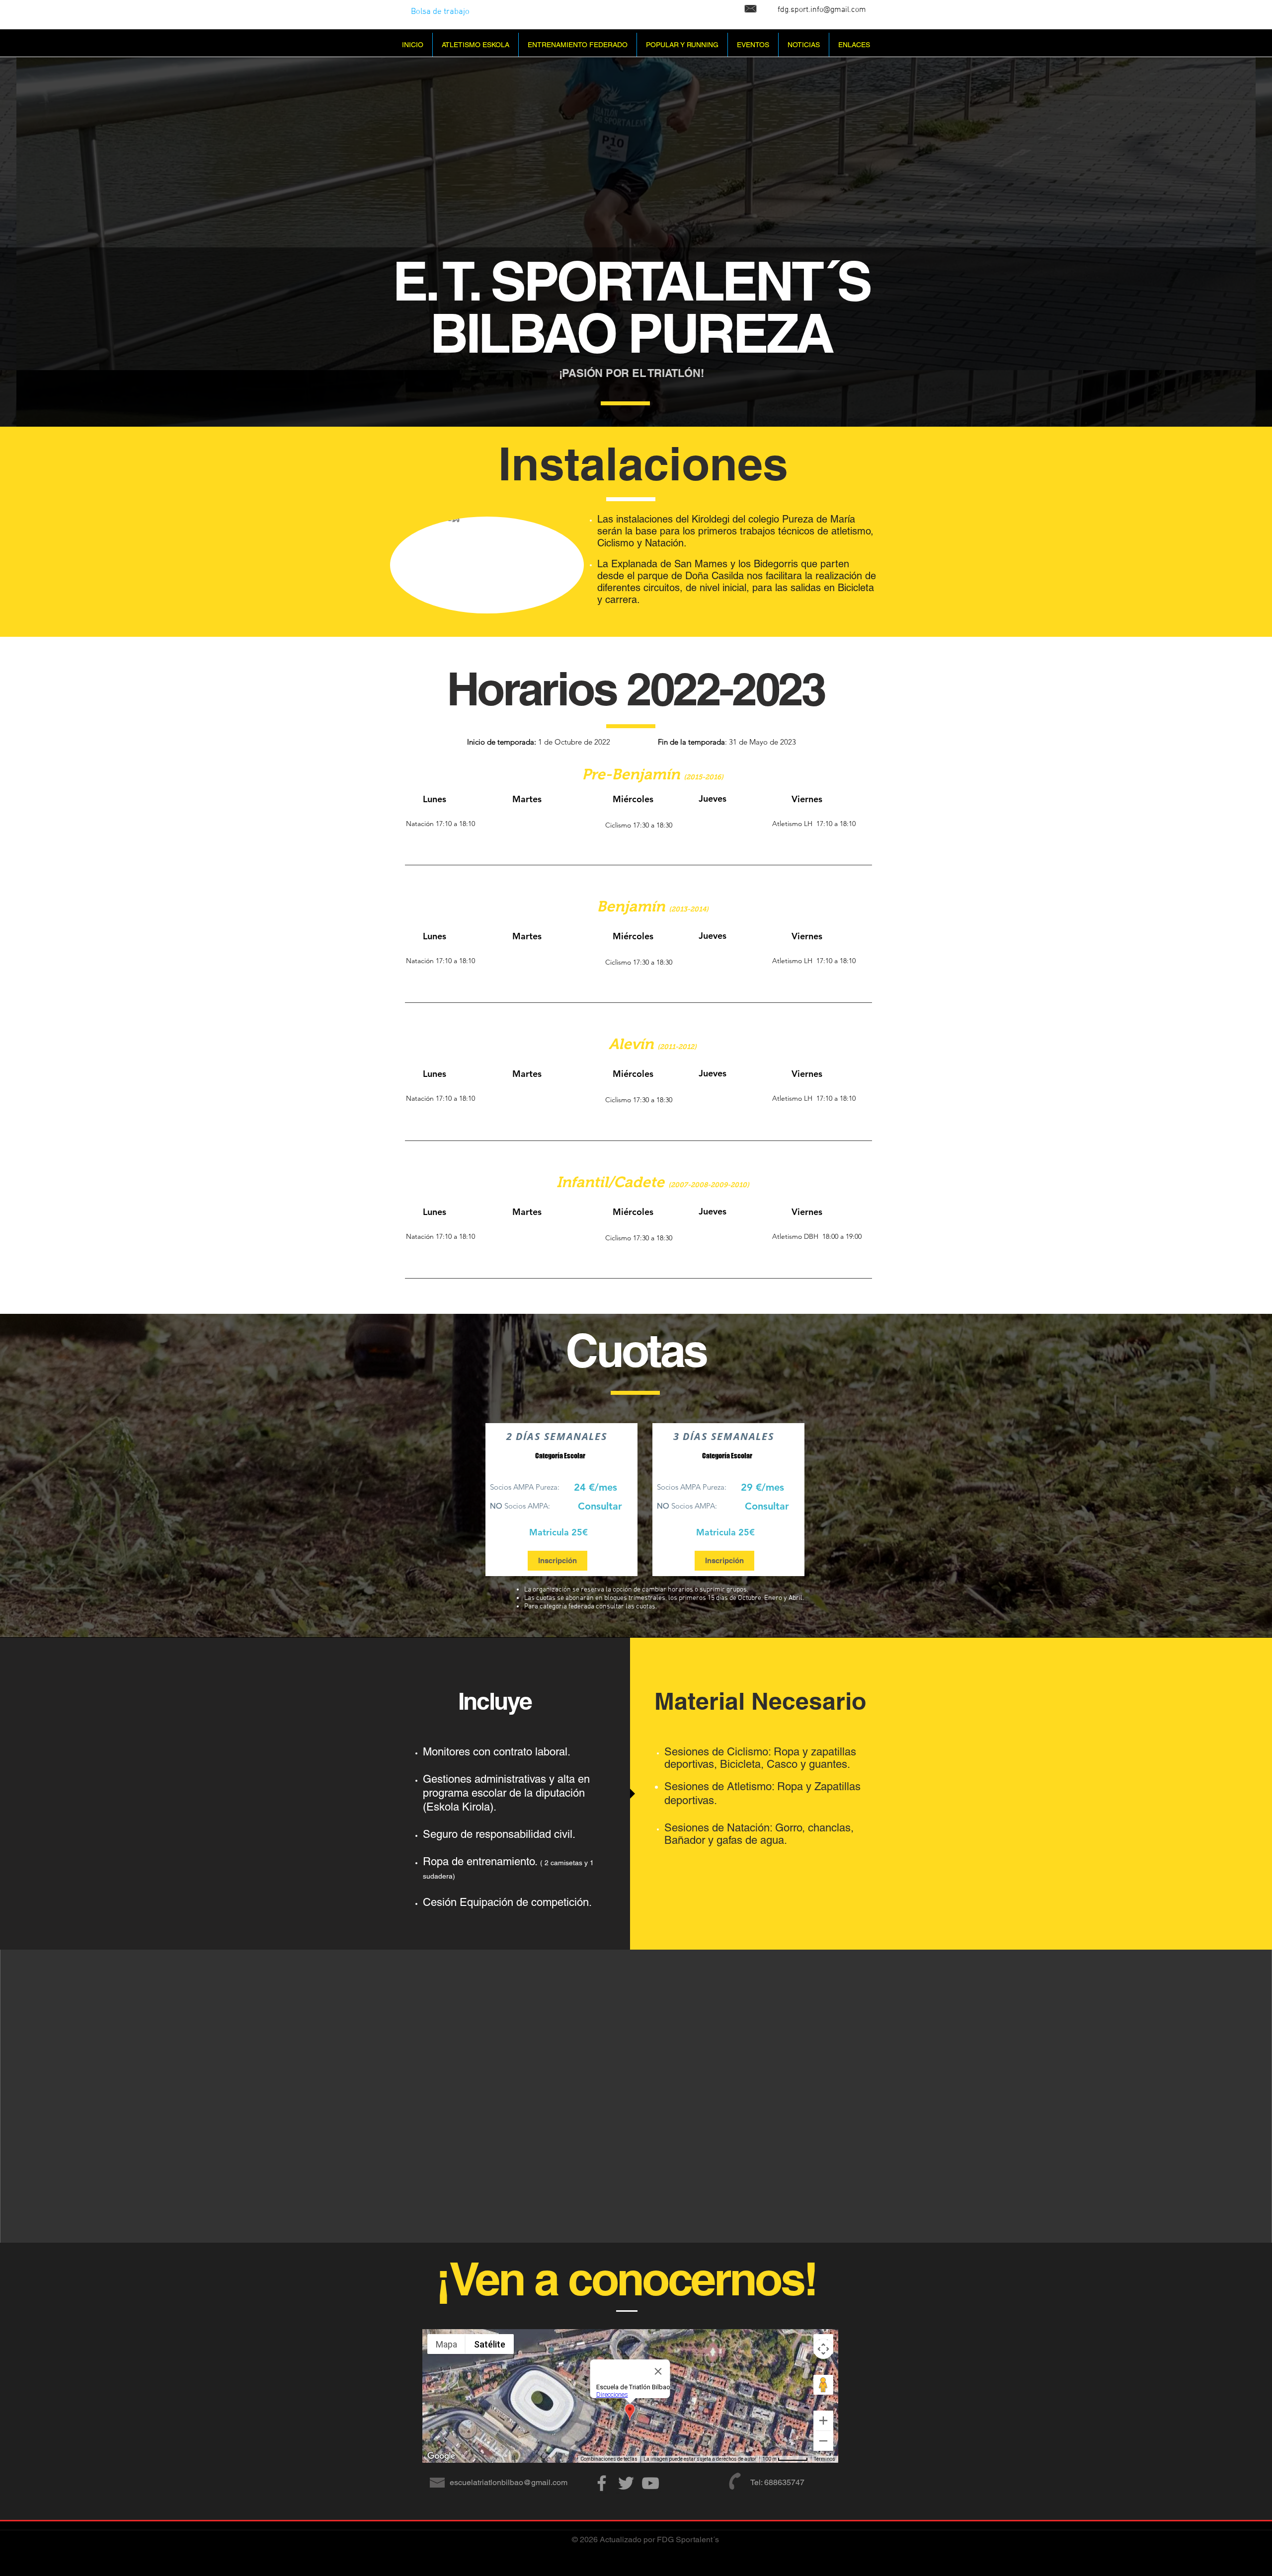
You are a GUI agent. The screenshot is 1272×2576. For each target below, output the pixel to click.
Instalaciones (643, 463)
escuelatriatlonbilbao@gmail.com (509, 2482)
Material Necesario (760, 1701)
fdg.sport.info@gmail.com (822, 10)
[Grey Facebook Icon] (602, 2483)
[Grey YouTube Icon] (650, 2483)
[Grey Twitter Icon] (626, 2483)
